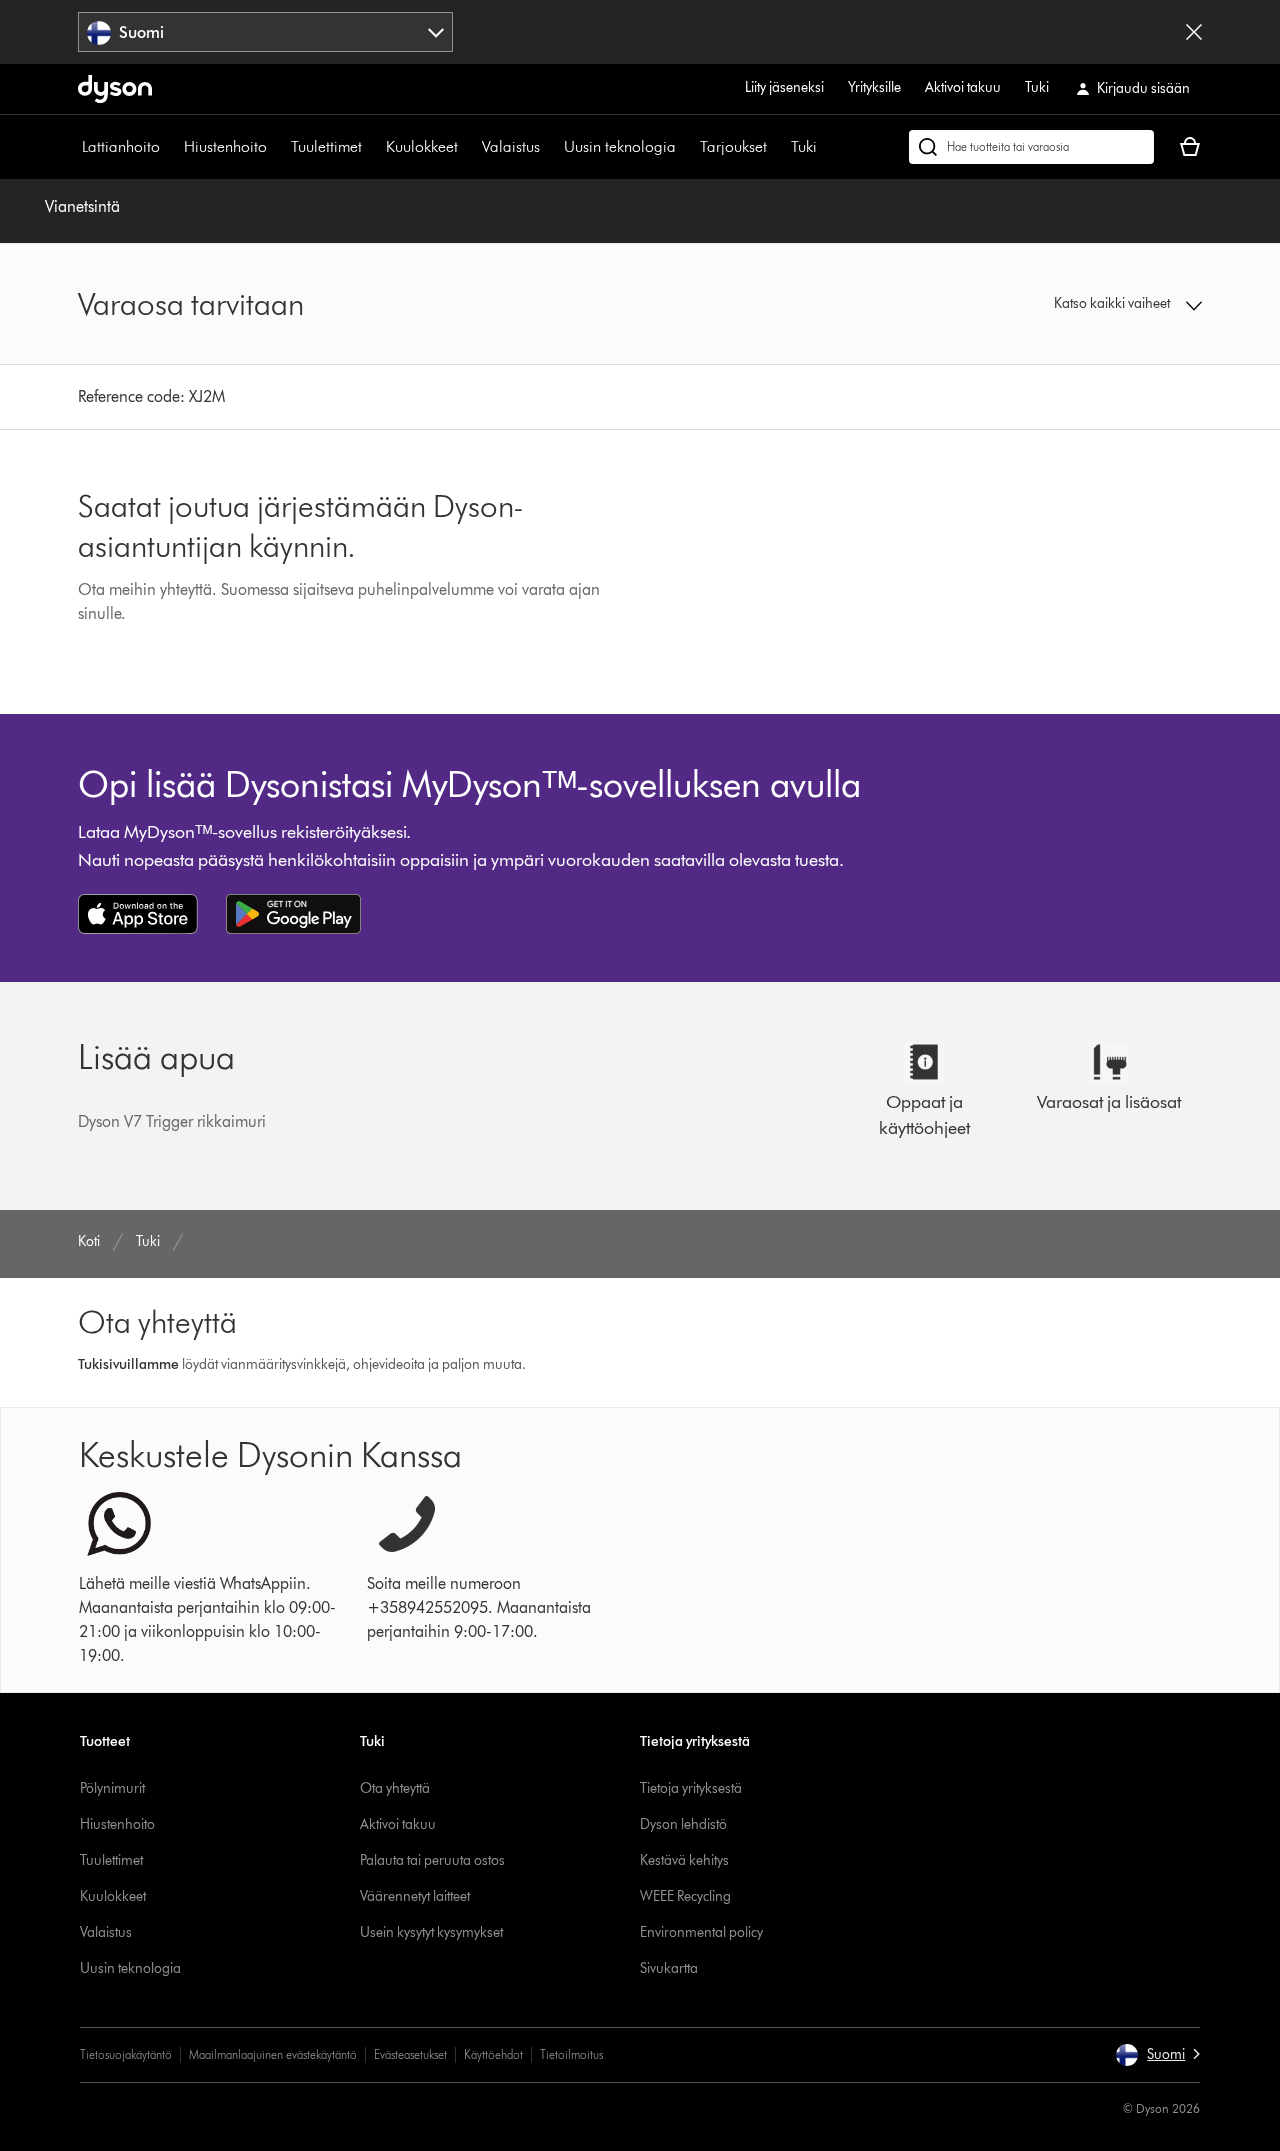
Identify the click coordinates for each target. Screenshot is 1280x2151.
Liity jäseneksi (784, 87)
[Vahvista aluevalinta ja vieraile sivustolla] (1194, 32)
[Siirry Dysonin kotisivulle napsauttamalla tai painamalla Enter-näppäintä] (115, 89)
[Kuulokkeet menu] (468, 147)
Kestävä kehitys (684, 1860)
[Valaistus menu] (550, 147)
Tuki (1037, 87)
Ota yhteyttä (395, 1788)
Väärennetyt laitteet (415, 1896)
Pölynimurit (112, 1788)
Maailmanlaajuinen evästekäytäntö (273, 2054)
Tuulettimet (326, 146)
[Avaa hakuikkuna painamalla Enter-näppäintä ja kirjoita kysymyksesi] (1031, 147)
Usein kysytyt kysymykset (431, 1932)
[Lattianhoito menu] (170, 147)
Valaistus (511, 146)
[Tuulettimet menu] (372, 147)
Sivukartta (669, 1968)
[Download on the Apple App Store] (138, 914)
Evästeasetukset (410, 2054)
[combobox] (265, 32)
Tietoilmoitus (571, 2054)
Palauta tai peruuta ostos (432, 1860)
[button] (1072, 304)
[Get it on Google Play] (293, 914)
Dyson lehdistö (683, 1824)
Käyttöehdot (493, 2054)
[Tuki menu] (827, 147)
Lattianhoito (121, 146)
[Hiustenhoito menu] (277, 147)
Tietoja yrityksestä (691, 1788)
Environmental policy (701, 1932)
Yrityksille (874, 87)
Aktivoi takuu (963, 87)
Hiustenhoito (225, 146)
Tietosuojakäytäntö (126, 2054)
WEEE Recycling (685, 1896)
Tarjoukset (733, 146)
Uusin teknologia (620, 146)
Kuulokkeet (422, 146)
